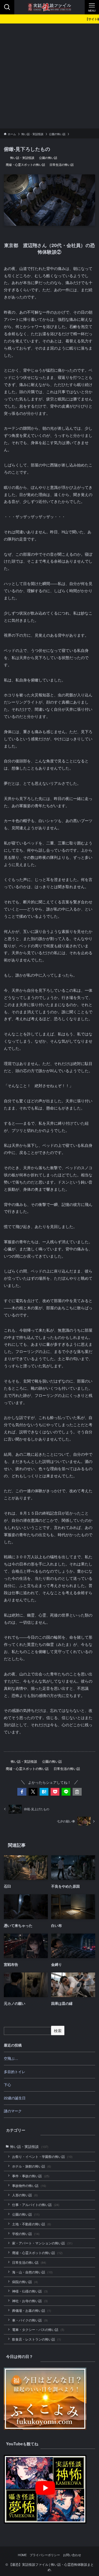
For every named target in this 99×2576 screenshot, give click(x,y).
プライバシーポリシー (45, 2555)
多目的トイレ (15, 2072)
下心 (7, 2085)
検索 (58, 2031)
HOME (22, 2555)
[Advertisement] (50, 76)
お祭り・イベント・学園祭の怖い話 (42, 2157)
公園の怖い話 (48, 158)
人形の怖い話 (25, 2195)
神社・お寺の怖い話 (30, 2301)
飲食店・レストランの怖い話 (37, 2339)
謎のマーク (13, 2111)
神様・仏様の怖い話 (30, 2291)
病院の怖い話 (25, 2282)
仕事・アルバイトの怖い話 (36, 2205)
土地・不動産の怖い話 (32, 2224)
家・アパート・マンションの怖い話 (42, 2243)
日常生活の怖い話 (62, 164)
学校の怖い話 (26, 2234)
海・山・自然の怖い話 (32, 2272)
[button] (22, 1792)
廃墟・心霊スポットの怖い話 (25, 164)
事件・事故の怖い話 (31, 2176)
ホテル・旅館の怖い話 (32, 2166)
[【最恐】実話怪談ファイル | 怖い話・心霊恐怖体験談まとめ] (50, 7)
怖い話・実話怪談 (22, 158)
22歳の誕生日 (15, 2098)
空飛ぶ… (11, 2058)
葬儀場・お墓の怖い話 (32, 2310)
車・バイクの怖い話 (30, 2320)
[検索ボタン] (7, 7)
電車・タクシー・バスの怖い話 (38, 2330)
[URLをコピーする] (77, 1792)
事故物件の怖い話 (29, 2186)
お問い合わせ (72, 2555)
